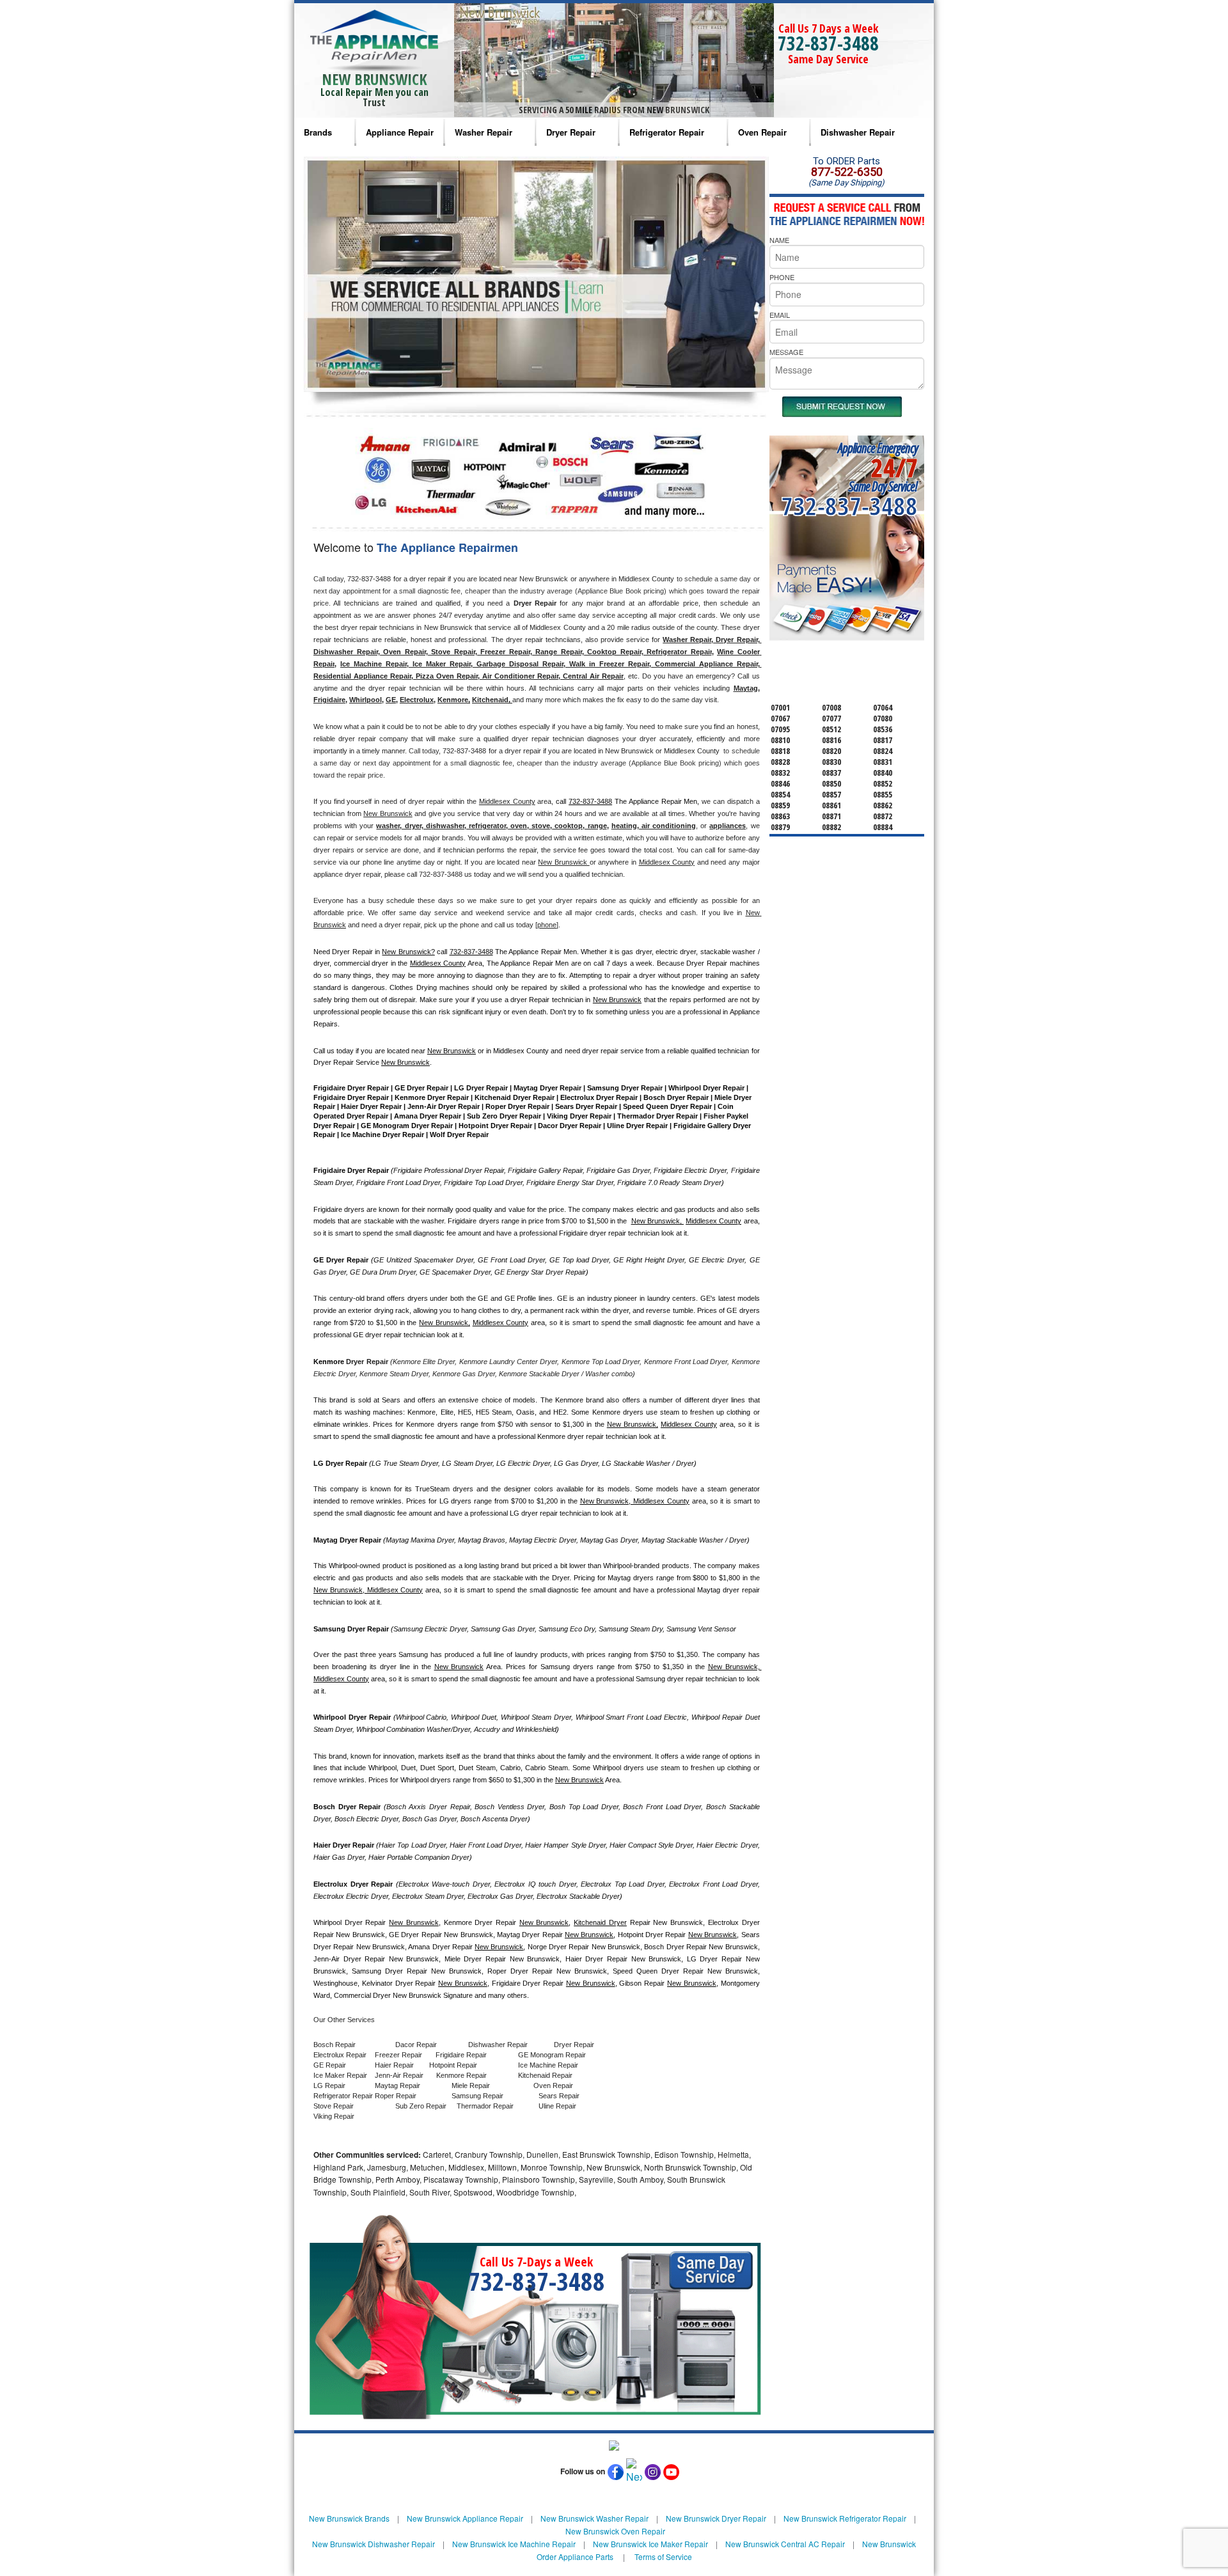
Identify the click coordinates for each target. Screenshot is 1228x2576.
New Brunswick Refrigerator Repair (845, 2518)
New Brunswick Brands (349, 2518)
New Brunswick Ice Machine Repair (514, 2544)
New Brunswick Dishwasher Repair (374, 2544)
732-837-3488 (828, 43)
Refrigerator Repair (667, 132)
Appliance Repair (400, 132)
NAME (779, 240)
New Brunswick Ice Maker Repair (650, 2544)
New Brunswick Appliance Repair (465, 2518)
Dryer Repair (571, 132)
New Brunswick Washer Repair (594, 2518)
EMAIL (780, 315)
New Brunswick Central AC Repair (785, 2544)
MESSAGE (786, 352)
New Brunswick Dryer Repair (716, 2518)
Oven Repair (762, 132)
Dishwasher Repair (858, 132)
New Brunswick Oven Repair (615, 2531)
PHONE (782, 277)
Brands (318, 132)
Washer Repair (484, 132)
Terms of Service (663, 2556)
